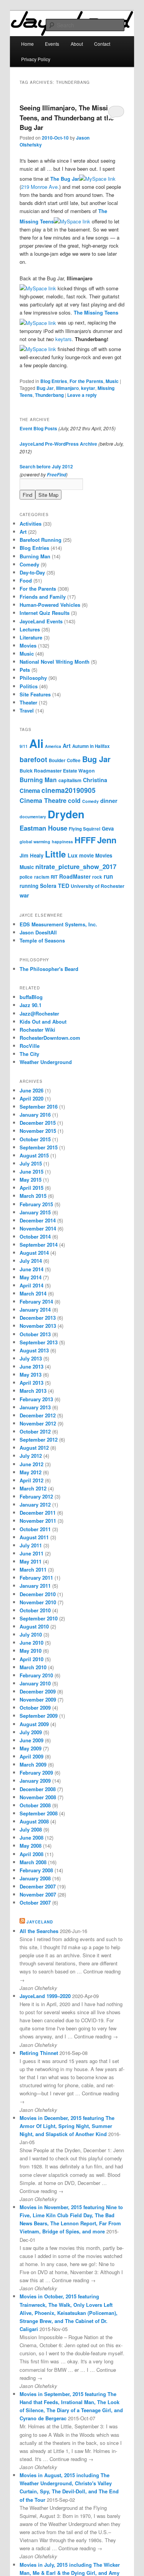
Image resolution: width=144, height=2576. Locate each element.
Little (55, 854)
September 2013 (39, 1342)
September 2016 (39, 1106)
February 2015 (36, 1204)
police (26, 877)
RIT (54, 877)
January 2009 (35, 1781)
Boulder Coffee (65, 760)
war (24, 895)
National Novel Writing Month (55, 662)
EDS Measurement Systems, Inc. (58, 924)
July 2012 (31, 1456)
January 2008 (35, 1878)
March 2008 (33, 1862)
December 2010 (38, 1594)
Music (112, 381)
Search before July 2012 (46, 466)
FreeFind (56, 475)
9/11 (24, 746)
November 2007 (38, 1894)
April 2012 (31, 1480)
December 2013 (38, 1318)
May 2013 (31, 1375)
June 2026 (31, 1090)
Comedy (29, 564)
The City (29, 1054)
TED (64, 886)
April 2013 (31, 1383)
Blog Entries (54, 381)
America (53, 746)
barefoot (33, 759)
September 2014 (39, 1245)
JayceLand (40, 1922)
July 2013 (31, 1358)
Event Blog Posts (38, 428)
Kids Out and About (43, 1022)
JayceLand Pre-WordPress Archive (58, 444)
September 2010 (39, 1618)
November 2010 (38, 1602)
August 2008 (34, 1821)
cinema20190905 (69, 790)
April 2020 (31, 1098)
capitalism (70, 780)
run (108, 876)
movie (86, 855)
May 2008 (31, 1846)
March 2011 (33, 1569)
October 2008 (35, 1805)
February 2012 (36, 1496)
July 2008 (31, 1829)
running (29, 886)
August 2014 (34, 1253)
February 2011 (36, 1578)
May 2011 (31, 1561)
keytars (64, 339)
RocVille (30, 1046)
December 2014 (38, 1220)
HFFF (85, 840)
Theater (28, 702)
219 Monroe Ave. (40, 187)
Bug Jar (45, 388)
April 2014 (31, 1285)
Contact (102, 44)
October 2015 (35, 1139)
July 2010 (31, 1634)
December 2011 (38, 1513)
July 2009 (31, 1732)
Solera (48, 886)
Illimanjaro (67, 388)
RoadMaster (75, 876)
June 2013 (31, 1366)
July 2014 (31, 1261)
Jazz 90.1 (31, 1005)
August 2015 (34, 1155)
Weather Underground (46, 1062)
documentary (33, 817)
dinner (109, 801)
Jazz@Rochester (39, 1013)
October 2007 (35, 1902)
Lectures (30, 629)
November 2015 (38, 1131)
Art (23, 532)
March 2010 (33, 1667)
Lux (73, 855)
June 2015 (31, 1171)
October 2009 (35, 1708)
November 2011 (38, 1521)
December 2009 (38, 1691)
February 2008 (36, 1870)
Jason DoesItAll (38, 932)
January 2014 (35, 1310)
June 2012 (31, 1464)
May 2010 (31, 1651)
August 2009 (34, 1724)
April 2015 (31, 1188)
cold (74, 800)
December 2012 (38, 1415)
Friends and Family (43, 597)
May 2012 (31, 1472)
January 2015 (35, 1212)
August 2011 (34, 1537)
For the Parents (86, 381)
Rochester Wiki (37, 1030)
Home (27, 44)
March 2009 (33, 1764)
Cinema (30, 791)
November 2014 (38, 1228)
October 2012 (35, 1431)
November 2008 (38, 1797)
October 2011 (35, 1529)
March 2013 (33, 1391)
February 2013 (36, 1399)
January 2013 (35, 1407)
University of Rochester (98, 886)
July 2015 (31, 1163)
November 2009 (38, 1699)
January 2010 (35, 1683)
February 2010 (36, 1675)
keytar (88, 388)
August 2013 (34, 1350)
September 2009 (39, 1716)
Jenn (107, 840)
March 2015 (33, 1196)
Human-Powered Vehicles (50, 605)
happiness (62, 842)
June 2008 (31, 1838)
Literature (31, 637)
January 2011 (35, 1586)
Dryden (66, 814)
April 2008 (31, 1854)
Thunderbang (49, 395)
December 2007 (38, 1886)
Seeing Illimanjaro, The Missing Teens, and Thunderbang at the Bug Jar (68, 117)
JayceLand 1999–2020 (45, 1996)
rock (97, 877)
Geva (108, 828)
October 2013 (35, 1334)
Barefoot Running (41, 540)
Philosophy (33, 678)
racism (42, 877)
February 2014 (36, 1301)
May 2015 (31, 1180)
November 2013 (38, 1326)
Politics (29, 686)
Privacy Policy (36, 59)
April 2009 (31, 1756)
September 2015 (39, 1147)
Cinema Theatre (43, 800)
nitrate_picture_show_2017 (76, 866)
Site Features (35, 694)
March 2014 (33, 1293)
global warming (35, 842)
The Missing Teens (96, 312)
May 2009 (31, 1748)
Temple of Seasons (42, 940)
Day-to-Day (32, 572)
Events (52, 44)
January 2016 (35, 1115)
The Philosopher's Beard (49, 969)
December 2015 (38, 1123)
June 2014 (31, 1269)
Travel (27, 710)
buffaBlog (31, 997)
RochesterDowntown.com (50, 1038)
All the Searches (39, 1931)
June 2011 (31, 1553)
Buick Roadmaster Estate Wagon (57, 771)
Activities (31, 524)
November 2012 (38, 1423)
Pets (25, 670)
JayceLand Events (41, 621)
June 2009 (31, 1740)
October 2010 (35, 1610)
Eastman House (43, 828)
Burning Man (35, 556)
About (77, 44)
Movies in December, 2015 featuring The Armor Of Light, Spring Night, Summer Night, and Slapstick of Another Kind (67, 2126)
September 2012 (39, 1440)
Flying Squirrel (84, 829)
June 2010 (31, 1643)
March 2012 (33, 1488)
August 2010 (34, 1626)
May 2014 (31, 1277)
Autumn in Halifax (91, 746)
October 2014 (35, 1236)
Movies (28, 645)
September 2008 (39, 1813)
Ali (36, 743)
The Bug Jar (65, 179)
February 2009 (36, 1773)
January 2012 (35, 1504)
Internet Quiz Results (45, 613)
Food (26, 580)
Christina (95, 780)
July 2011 (31, 1545)
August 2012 (34, 1448)
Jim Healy (31, 855)
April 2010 (31, 1659)
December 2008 (38, 1789)
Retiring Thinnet (39, 2053)
